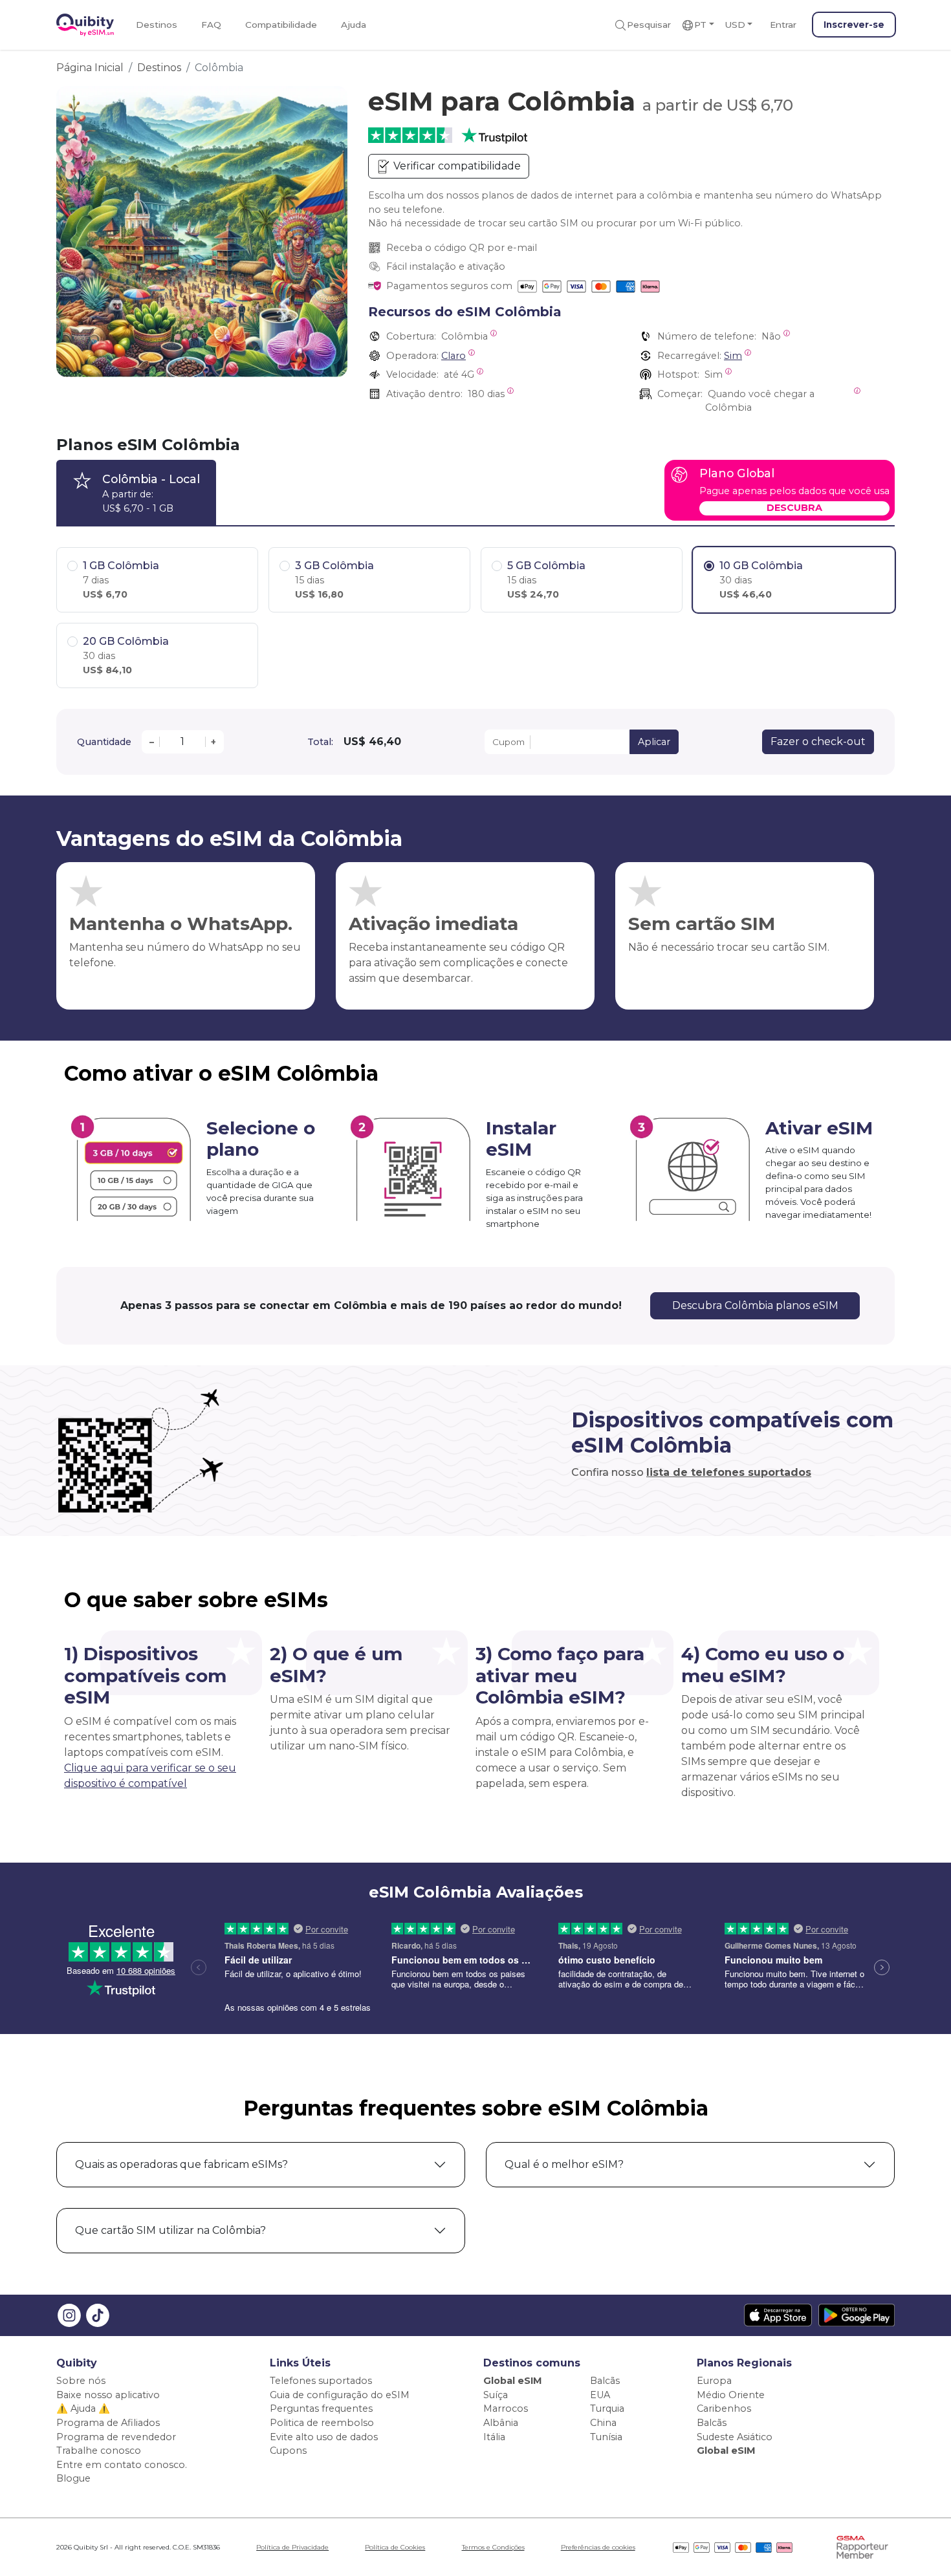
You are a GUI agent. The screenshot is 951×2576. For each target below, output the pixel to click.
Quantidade (104, 742)
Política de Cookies (395, 2547)
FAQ (211, 25)
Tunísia (606, 2437)
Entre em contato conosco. (122, 2465)
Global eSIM (513, 2381)
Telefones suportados (321, 2381)
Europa (714, 2381)
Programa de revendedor (116, 2437)
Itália (494, 2437)
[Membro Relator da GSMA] (862, 2547)
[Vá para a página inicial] (85, 25)
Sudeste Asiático (735, 2437)
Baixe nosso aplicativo (108, 2395)
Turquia (607, 2408)
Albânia (501, 2423)
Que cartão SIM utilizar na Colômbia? (170, 2230)
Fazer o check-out (818, 741)
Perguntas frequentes (321, 2408)
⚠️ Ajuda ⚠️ (83, 2408)
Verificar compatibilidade (456, 166)
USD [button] (735, 25)
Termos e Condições (493, 2547)
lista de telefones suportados (729, 1472)
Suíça (496, 2395)
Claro (454, 356)
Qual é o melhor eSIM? (564, 2164)
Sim (733, 356)
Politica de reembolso (322, 2423)
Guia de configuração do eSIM (340, 2395)
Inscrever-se (854, 25)
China (603, 2423)
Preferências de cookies (598, 2547)
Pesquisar (649, 25)
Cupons (288, 2451)
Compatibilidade (281, 25)
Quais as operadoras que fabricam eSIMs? (181, 2164)
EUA (600, 2395)
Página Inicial (90, 68)
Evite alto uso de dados (324, 2437)
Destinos (157, 25)
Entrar (783, 25)
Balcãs (605, 2381)
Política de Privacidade (292, 2547)
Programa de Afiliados (108, 2423)
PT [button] (700, 25)
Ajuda (354, 25)
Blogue (73, 2478)
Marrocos (506, 2408)
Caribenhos (724, 2408)
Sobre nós (81, 2381)
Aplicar (654, 742)
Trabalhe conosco (99, 2451)
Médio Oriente (731, 2395)
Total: (320, 742)
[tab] (136, 492)
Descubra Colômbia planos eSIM (755, 1305)
